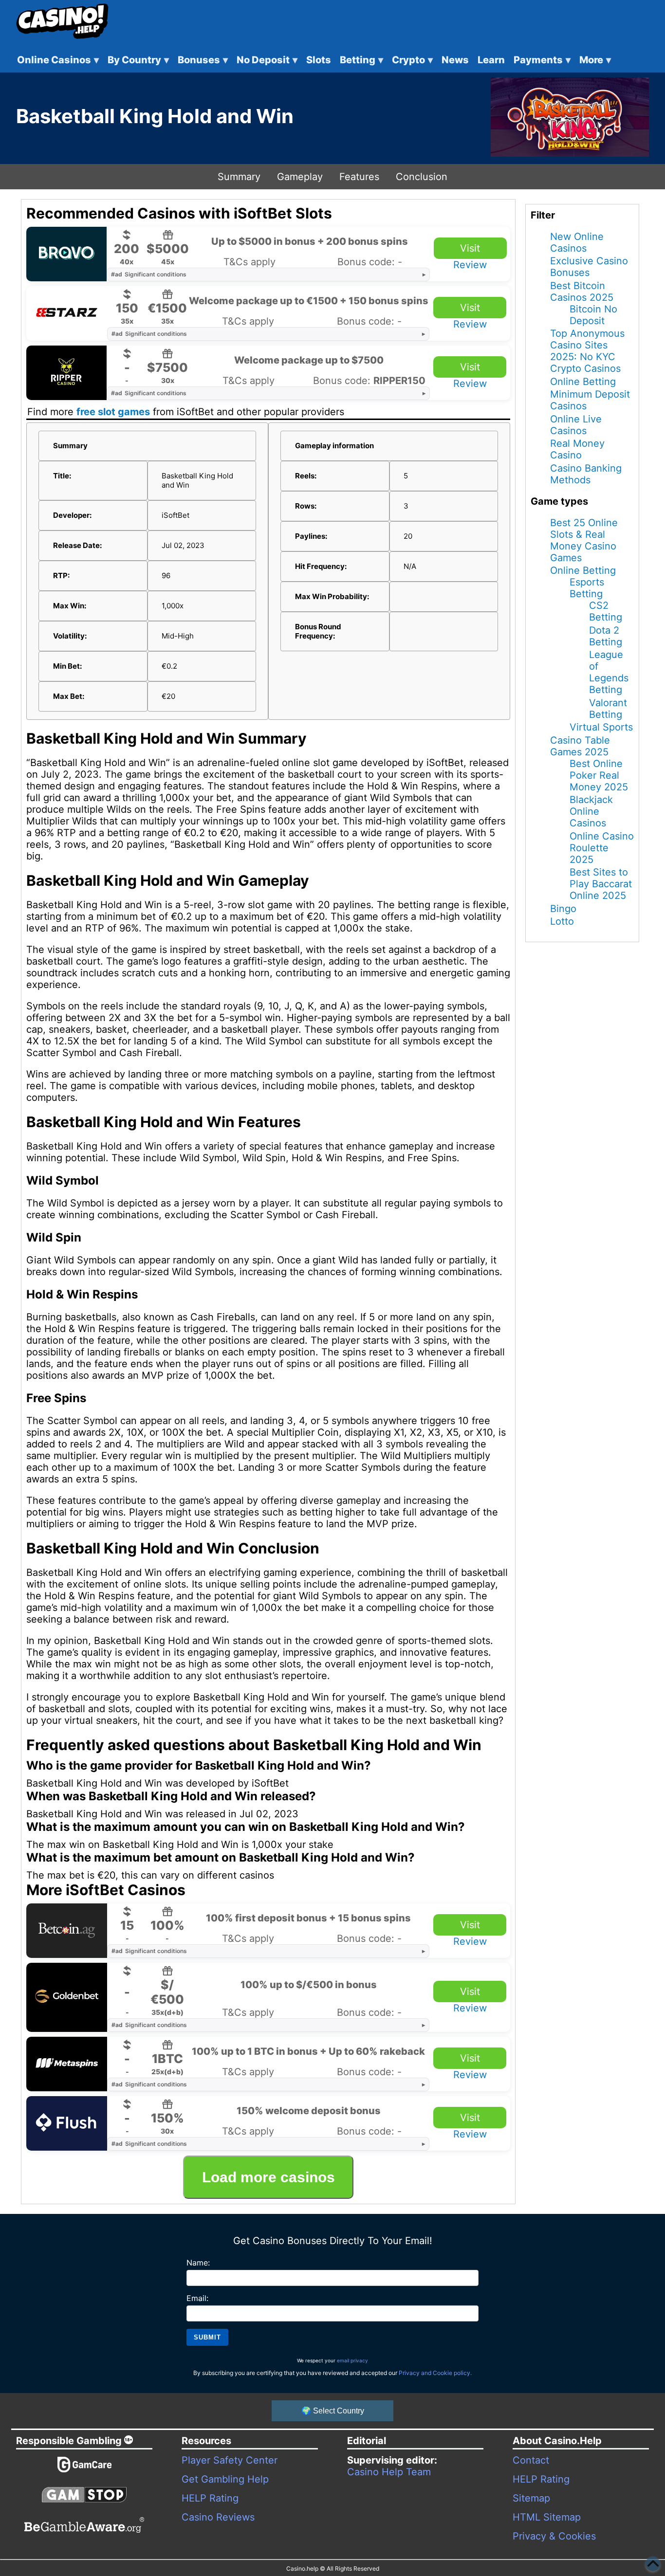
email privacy (352, 2360)
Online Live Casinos (576, 425)
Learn (491, 60)
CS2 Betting (606, 611)
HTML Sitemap (547, 2517)
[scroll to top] (653, 2564)
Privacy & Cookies (554, 2536)
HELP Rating (210, 2498)
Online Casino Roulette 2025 (602, 848)
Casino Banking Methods (586, 474)
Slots (319, 60)
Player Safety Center (230, 2460)
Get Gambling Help (225, 2479)
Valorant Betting (608, 709)
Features (359, 177)
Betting (361, 60)
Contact (531, 2460)
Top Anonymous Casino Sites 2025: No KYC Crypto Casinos (587, 351)
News (455, 60)
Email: (197, 2298)
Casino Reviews (218, 2517)
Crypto (412, 60)
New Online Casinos (577, 242)
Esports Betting (587, 588)
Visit (470, 248)
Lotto (562, 921)
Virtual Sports (601, 727)
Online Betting (583, 382)
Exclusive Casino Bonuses (589, 267)
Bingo (563, 909)
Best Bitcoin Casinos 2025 (582, 292)
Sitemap (531, 2498)
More (595, 60)
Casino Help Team (389, 2472)
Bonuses (203, 60)
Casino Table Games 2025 (580, 746)
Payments (542, 60)
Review (470, 265)
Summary (239, 177)
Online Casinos (58, 60)
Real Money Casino (577, 449)
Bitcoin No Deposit (593, 315)
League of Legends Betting (609, 672)
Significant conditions (149, 274)
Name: (198, 2263)
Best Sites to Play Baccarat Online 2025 (601, 884)
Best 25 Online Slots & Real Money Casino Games (584, 540)
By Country (138, 60)
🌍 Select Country (333, 2411)
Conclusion (422, 177)
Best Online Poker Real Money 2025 (599, 775)
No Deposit (267, 60)
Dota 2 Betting (606, 636)
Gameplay (300, 177)
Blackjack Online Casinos (591, 811)
